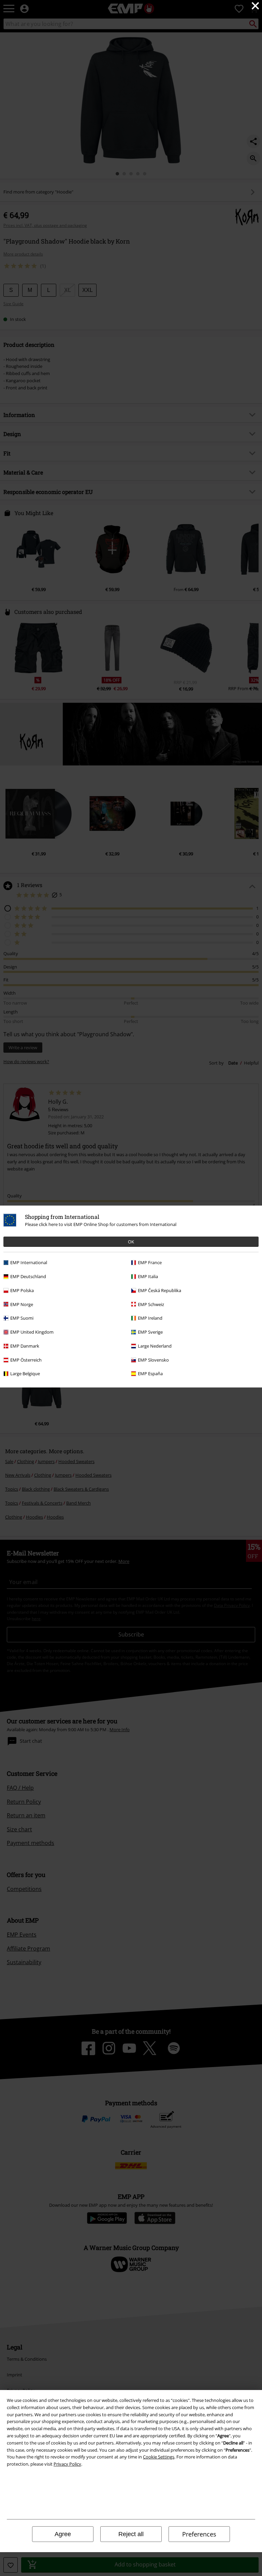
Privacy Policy (67, 2464)
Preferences (199, 2534)
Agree (63, 2534)
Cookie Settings (159, 2457)
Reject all (131, 2534)
